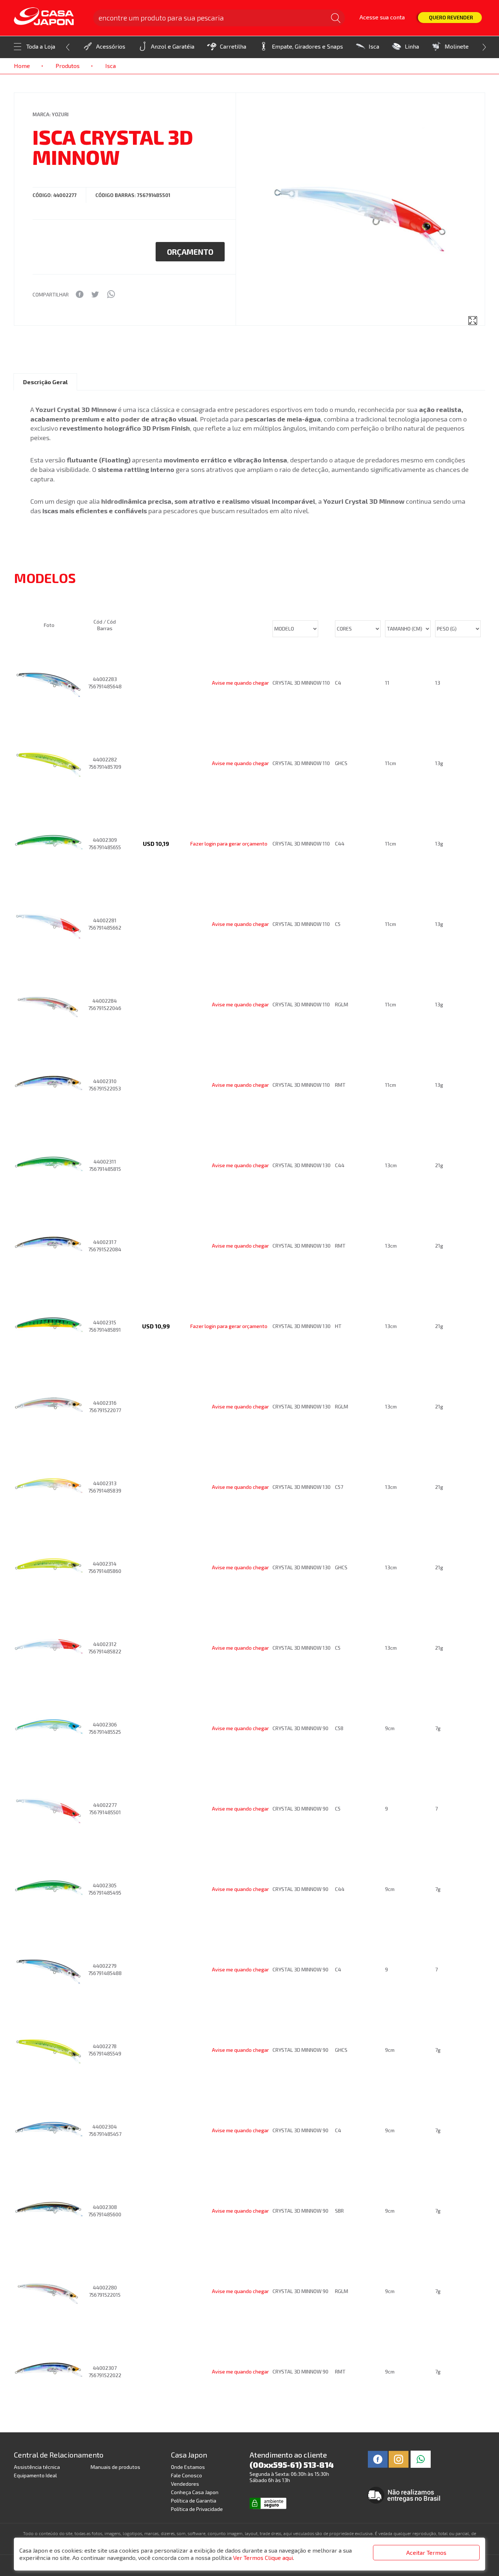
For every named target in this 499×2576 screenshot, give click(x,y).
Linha (412, 46)
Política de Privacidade (197, 2509)
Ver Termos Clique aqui (263, 2558)
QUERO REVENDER (451, 17)
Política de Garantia (194, 2501)
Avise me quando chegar (240, 683)
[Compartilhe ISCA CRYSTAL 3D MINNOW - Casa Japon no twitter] (95, 294)
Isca (374, 46)
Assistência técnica (37, 2467)
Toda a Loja (41, 46)
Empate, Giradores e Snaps (307, 46)
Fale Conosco (186, 2475)
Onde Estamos (188, 2467)
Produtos (68, 66)
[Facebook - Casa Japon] (378, 2458)
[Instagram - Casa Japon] (399, 2458)
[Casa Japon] (49, 17)
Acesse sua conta (382, 17)
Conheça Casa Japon (195, 2492)
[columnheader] (51, 597)
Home (22, 66)
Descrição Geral (45, 382)
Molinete (457, 46)
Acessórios (111, 46)
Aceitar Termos (426, 2552)
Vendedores (185, 2484)
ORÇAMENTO (190, 252)
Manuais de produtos (115, 2467)
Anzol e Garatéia (173, 46)
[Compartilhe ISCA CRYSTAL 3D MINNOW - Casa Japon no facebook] (79, 294)
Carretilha (233, 46)
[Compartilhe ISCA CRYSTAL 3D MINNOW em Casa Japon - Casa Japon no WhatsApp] (111, 294)
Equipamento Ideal (35, 2475)
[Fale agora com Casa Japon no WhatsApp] (421, 2458)
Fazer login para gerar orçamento (229, 843)
